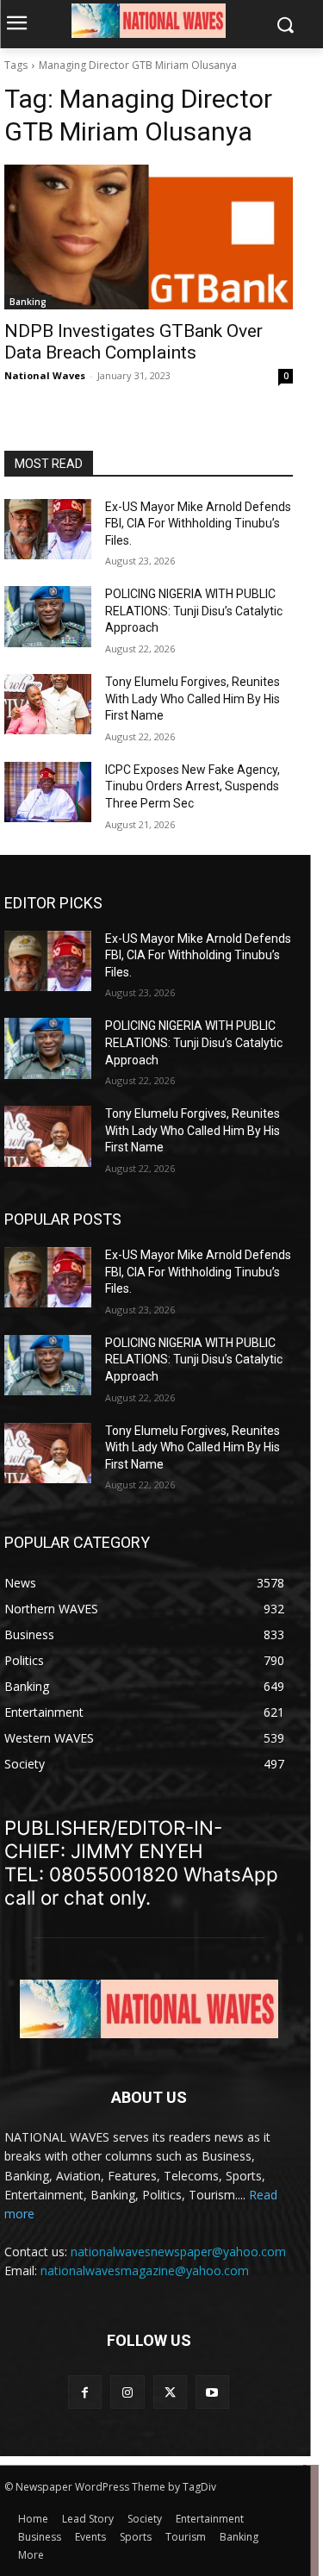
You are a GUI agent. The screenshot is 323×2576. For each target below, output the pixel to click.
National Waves (45, 375)
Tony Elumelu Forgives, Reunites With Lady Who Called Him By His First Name (193, 699)
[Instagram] (127, 2392)
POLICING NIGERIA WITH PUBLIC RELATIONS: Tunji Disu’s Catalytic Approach (194, 611)
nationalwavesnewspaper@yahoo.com (178, 2252)
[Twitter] (170, 2392)
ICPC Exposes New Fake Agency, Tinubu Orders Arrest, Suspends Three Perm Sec (193, 786)
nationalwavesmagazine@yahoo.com (145, 2270)
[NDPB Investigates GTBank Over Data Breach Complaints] (149, 237)
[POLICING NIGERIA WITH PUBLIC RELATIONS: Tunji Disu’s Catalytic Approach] (48, 616)
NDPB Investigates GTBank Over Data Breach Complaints (134, 342)
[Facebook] (85, 2392)
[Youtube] (212, 2392)
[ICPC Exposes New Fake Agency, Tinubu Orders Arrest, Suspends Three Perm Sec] (48, 792)
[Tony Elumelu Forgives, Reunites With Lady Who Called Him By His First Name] (48, 704)
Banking (28, 302)
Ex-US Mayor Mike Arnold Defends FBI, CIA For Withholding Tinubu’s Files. (198, 524)
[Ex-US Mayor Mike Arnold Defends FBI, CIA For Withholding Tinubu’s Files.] (48, 529)
